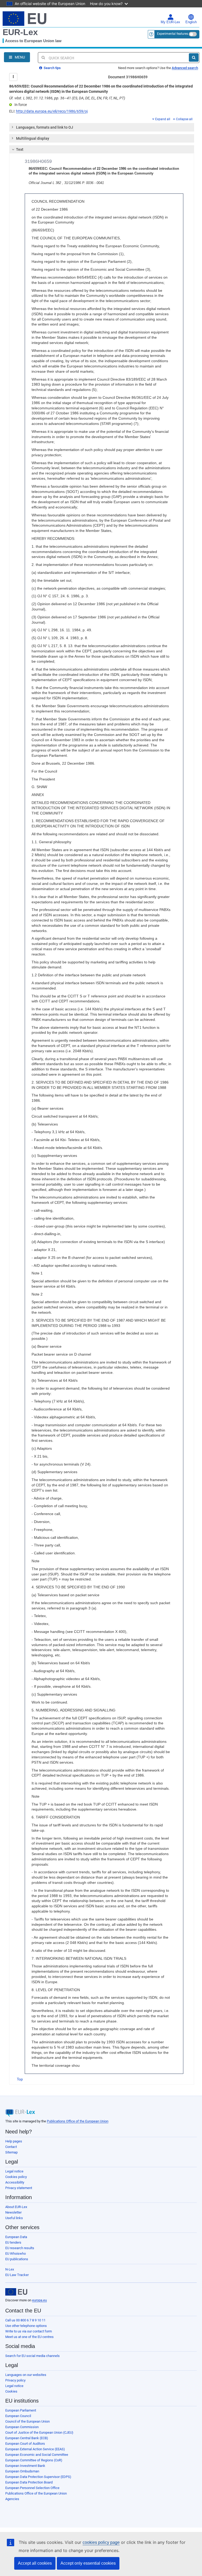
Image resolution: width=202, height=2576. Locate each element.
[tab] (102, 127)
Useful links (14, 2218)
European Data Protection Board (29, 2482)
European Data (16, 2237)
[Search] (194, 57)
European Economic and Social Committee (37, 2455)
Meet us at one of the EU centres (29, 2337)
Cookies (11, 2391)
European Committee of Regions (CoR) (34, 2460)
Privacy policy (15, 2380)
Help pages (14, 2141)
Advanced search (185, 68)
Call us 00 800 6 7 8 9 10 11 (25, 2320)
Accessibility (15, 2182)
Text (20, 149)
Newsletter (13, 2212)
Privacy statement (19, 2188)
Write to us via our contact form (29, 2331)
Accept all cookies (35, 2563)
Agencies (12, 2499)
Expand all (163, 119)
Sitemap (11, 2152)
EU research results (20, 2248)
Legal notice (14, 2171)
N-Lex (10, 2269)
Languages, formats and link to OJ (45, 127)
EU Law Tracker (17, 2275)
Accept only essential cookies (88, 2563)
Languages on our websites (26, 2375)
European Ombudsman (22, 2471)
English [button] (191, 22)
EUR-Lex (20, 32)
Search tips (52, 68)
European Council (18, 2416)
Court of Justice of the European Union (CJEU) (39, 2432)
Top (20, 2079)
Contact (11, 2147)
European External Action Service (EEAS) (35, 2449)
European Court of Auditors (25, 2444)
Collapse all (184, 119)
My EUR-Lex (170, 22)
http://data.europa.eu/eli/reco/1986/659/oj (52, 111)
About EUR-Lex (16, 2207)
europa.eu (39, 2300)
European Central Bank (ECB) (27, 2438)
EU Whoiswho (16, 2254)
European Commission (22, 2427)
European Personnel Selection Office (32, 2488)
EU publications (17, 2259)
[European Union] (16, 2292)
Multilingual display (33, 138)
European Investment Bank (25, 2466)
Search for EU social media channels (32, 2356)
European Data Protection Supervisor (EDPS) (38, 2477)
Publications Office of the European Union (78, 2121)
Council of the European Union (27, 2421)
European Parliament (21, 2410)
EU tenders (13, 2242)
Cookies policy (16, 2177)
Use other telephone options (26, 2326)
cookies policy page (101, 2542)
